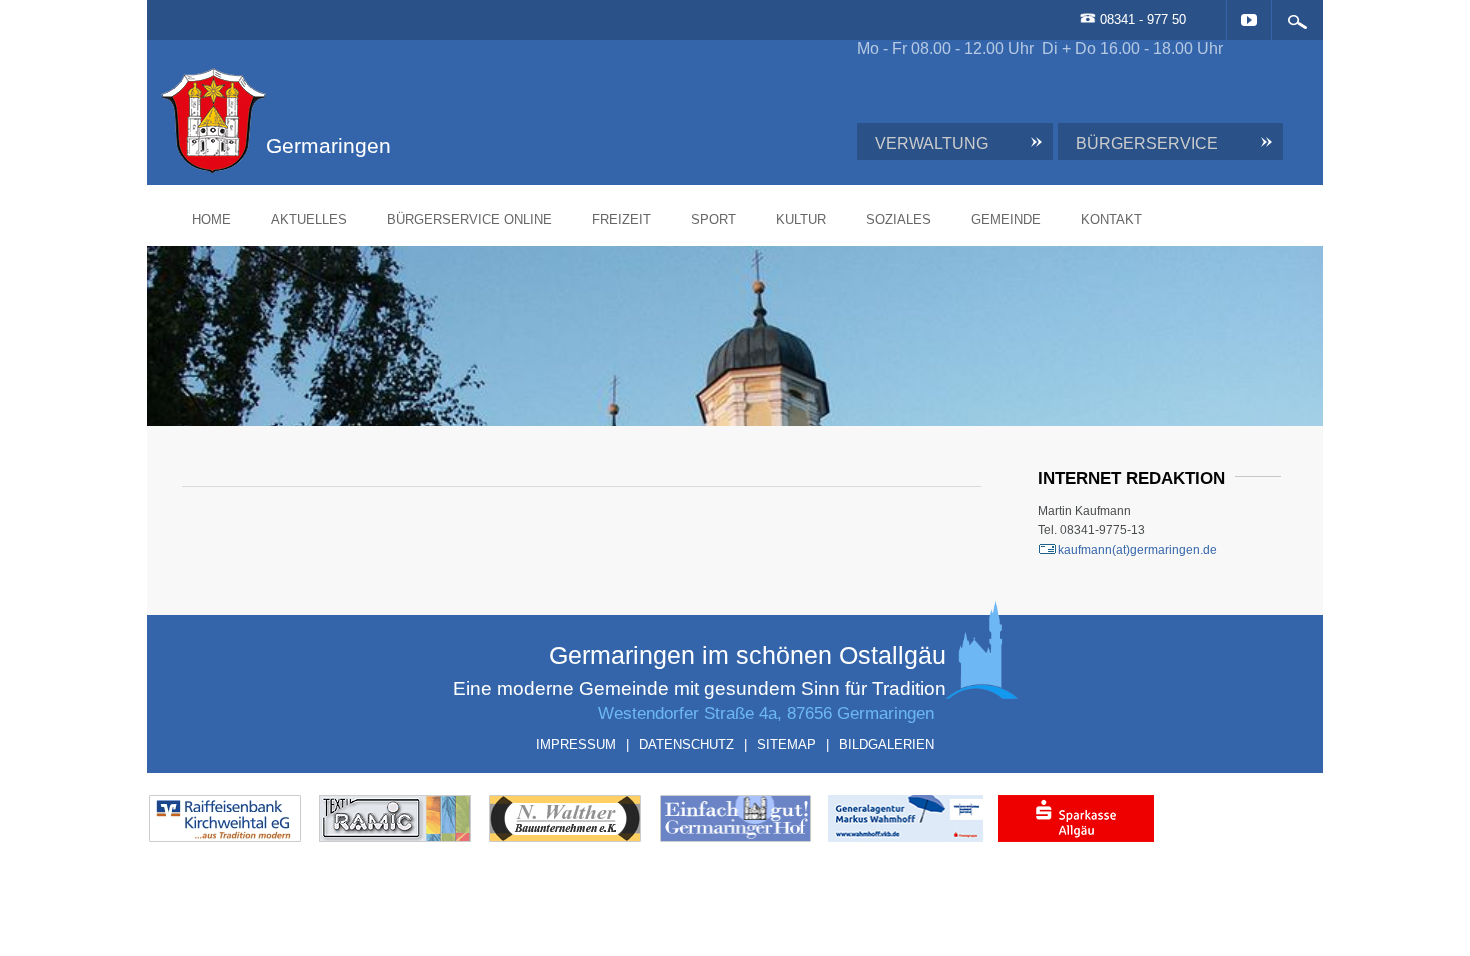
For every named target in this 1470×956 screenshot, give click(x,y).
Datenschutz (686, 744)
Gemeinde (1114, 219)
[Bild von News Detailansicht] (874, 826)
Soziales (1006, 219)
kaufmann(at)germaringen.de (1083, 550)
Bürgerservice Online (577, 219)
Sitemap (786, 744)
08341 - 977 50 (1033, 19)
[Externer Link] (318, 826)
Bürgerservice (1044, 143)
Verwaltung (828, 143)
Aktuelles (417, 219)
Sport (821, 219)
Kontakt (1219, 219)
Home (319, 219)
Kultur (909, 219)
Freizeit (729, 219)
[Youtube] (1140, 20)
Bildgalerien (886, 744)
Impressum (576, 744)
